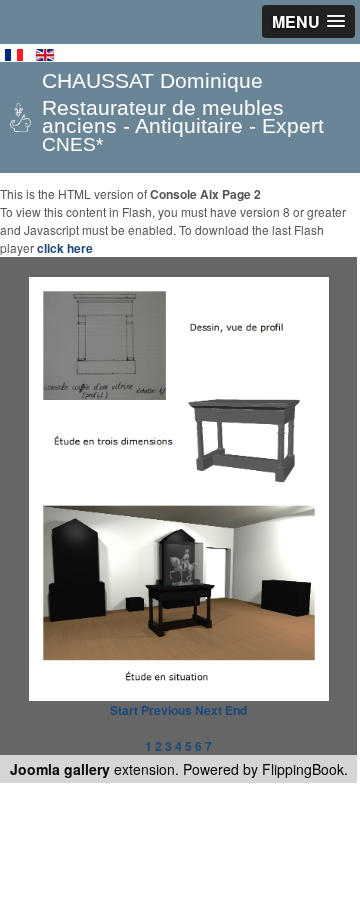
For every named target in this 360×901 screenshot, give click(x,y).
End (236, 710)
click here (65, 248)
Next (208, 710)
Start (124, 710)
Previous (166, 710)
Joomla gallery (60, 769)
